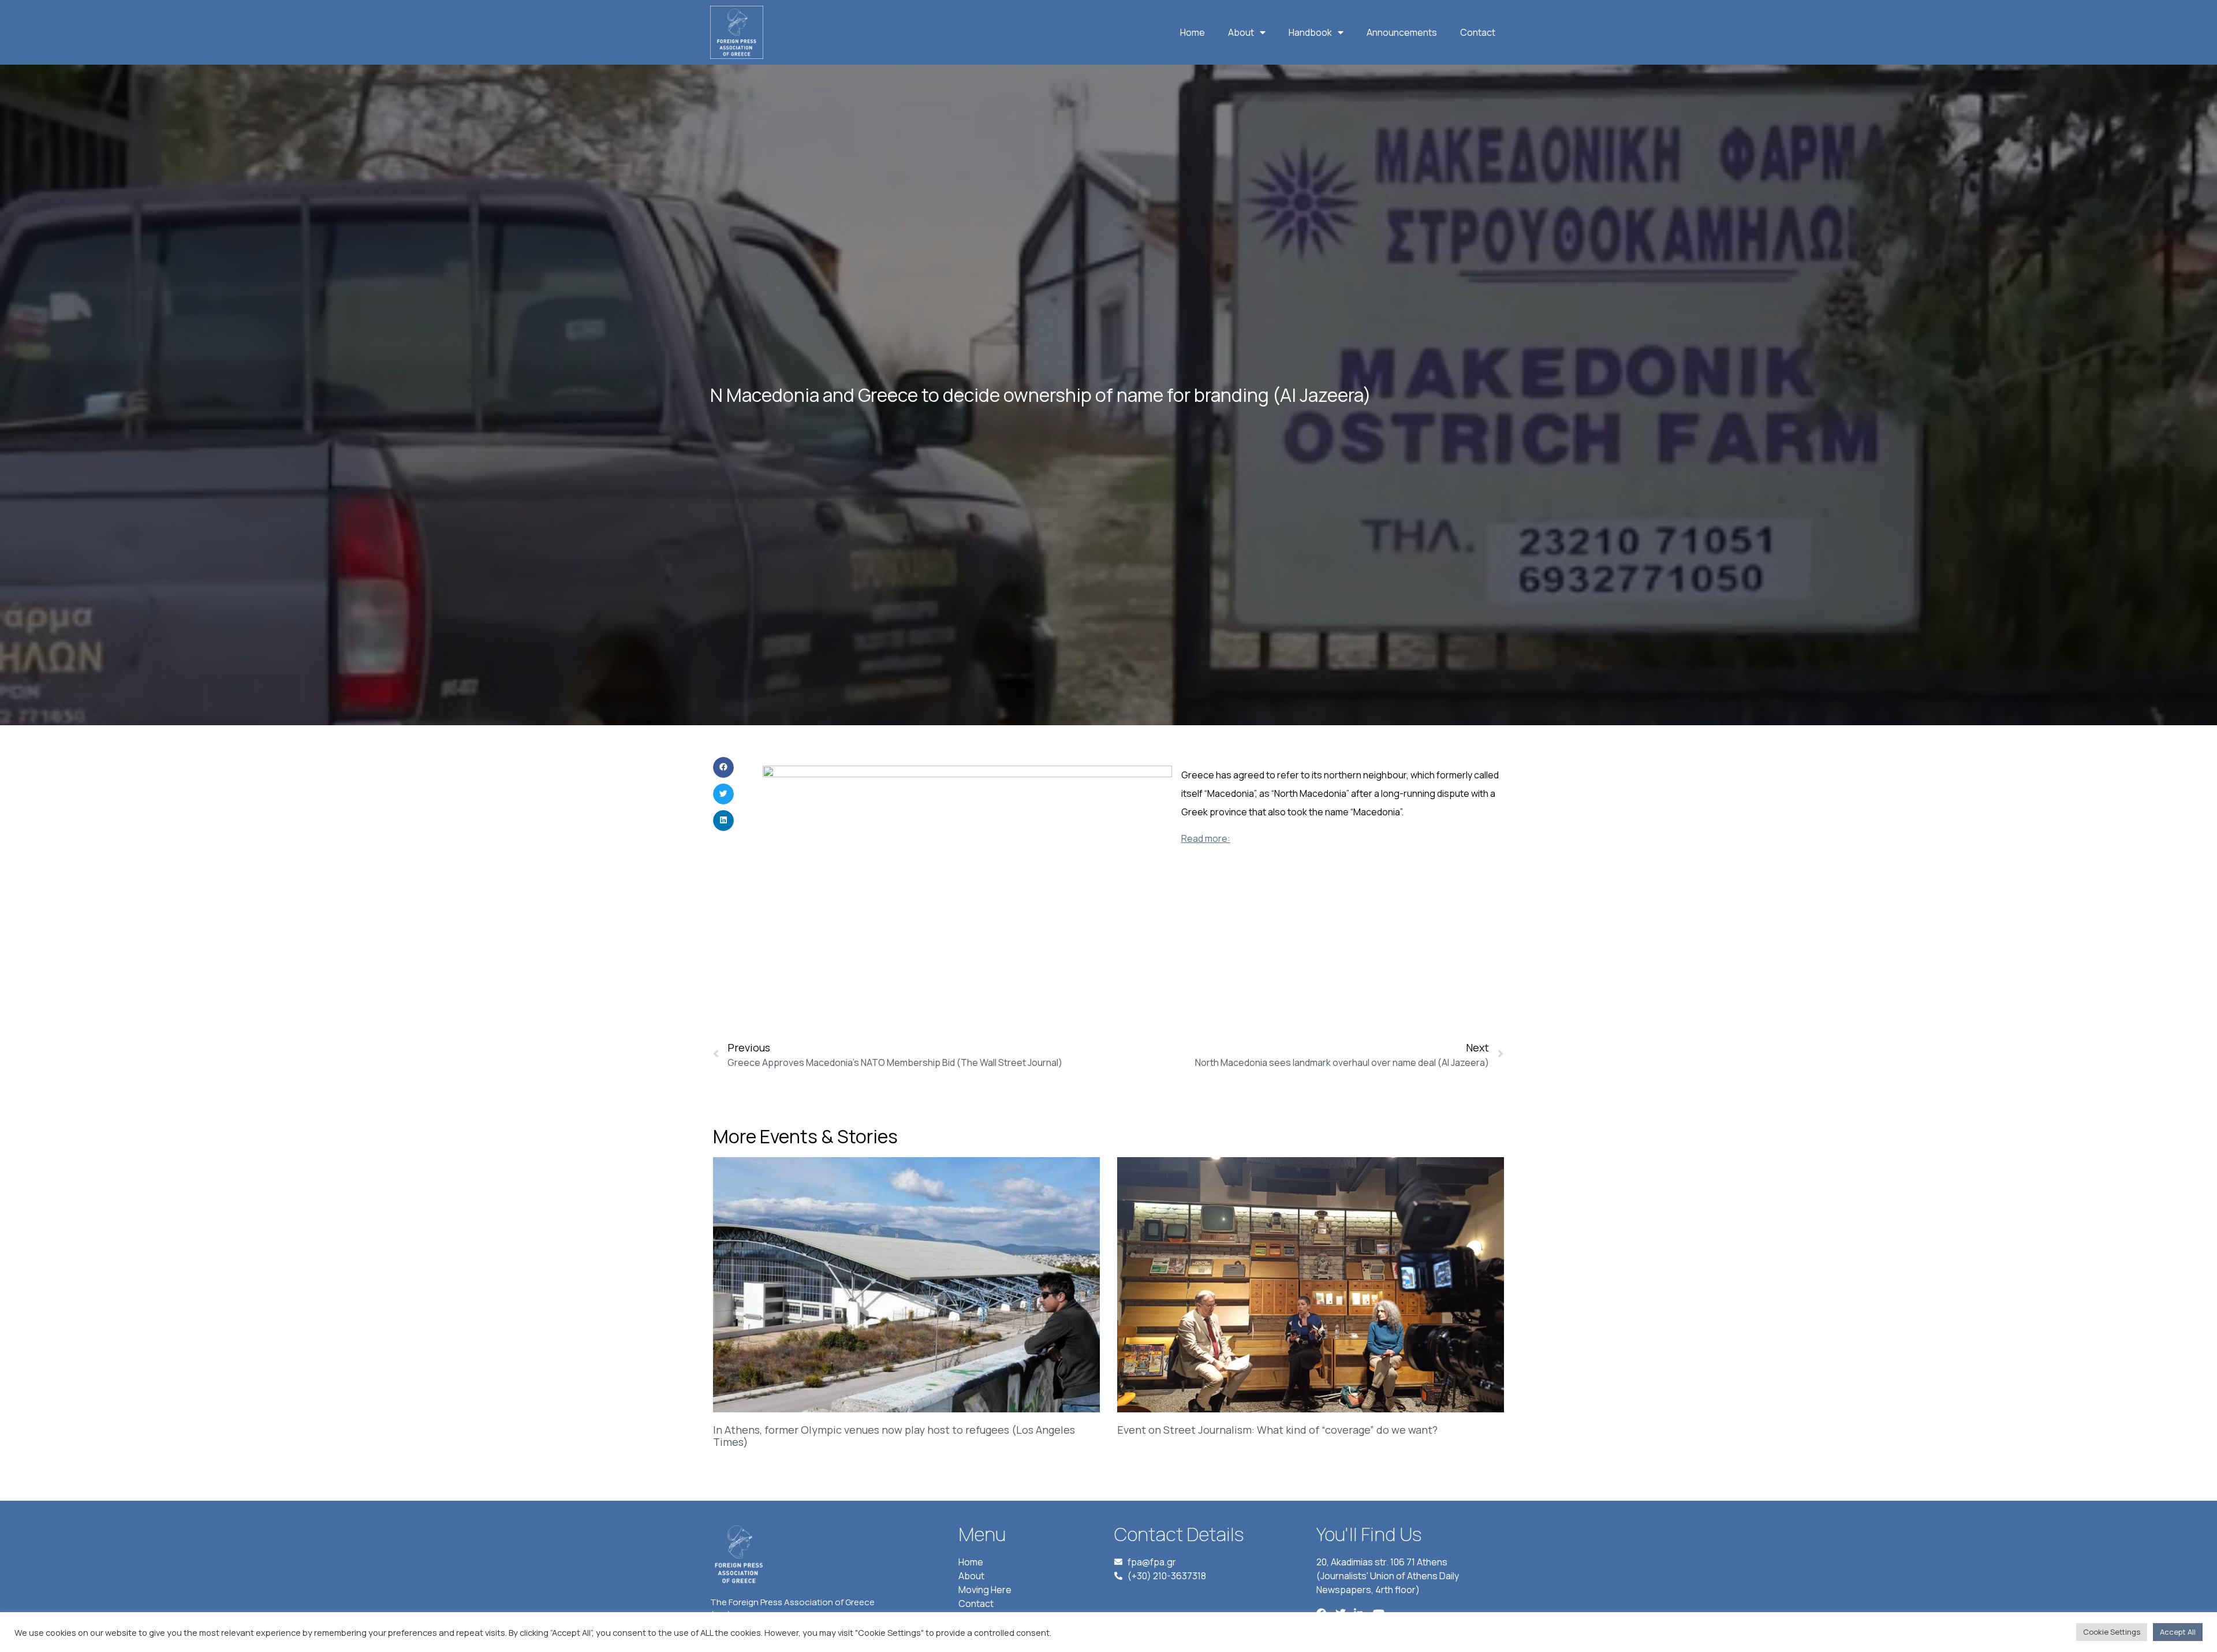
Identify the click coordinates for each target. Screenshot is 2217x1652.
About (1241, 32)
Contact (1478, 32)
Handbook (1310, 32)
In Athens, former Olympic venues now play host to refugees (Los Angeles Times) (894, 1436)
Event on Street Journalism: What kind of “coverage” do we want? (1277, 1430)
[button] (723, 767)
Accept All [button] (2178, 1632)
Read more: (1206, 838)
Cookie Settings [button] (2112, 1632)
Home (1193, 32)
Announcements (1402, 32)
